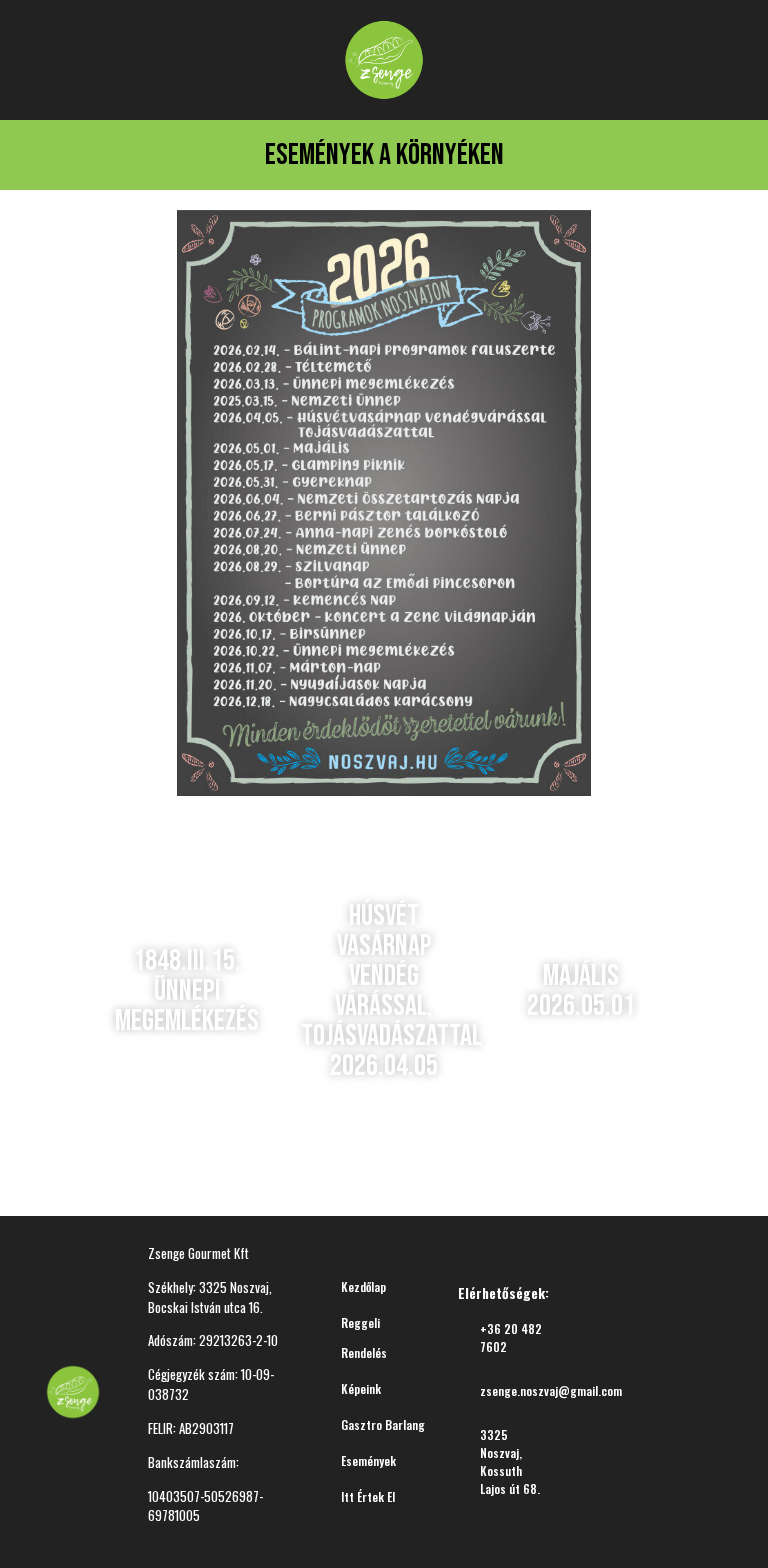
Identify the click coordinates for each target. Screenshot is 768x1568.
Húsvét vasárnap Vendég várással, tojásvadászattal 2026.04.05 (391, 991)
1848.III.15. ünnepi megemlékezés (187, 991)
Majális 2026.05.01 (581, 991)
